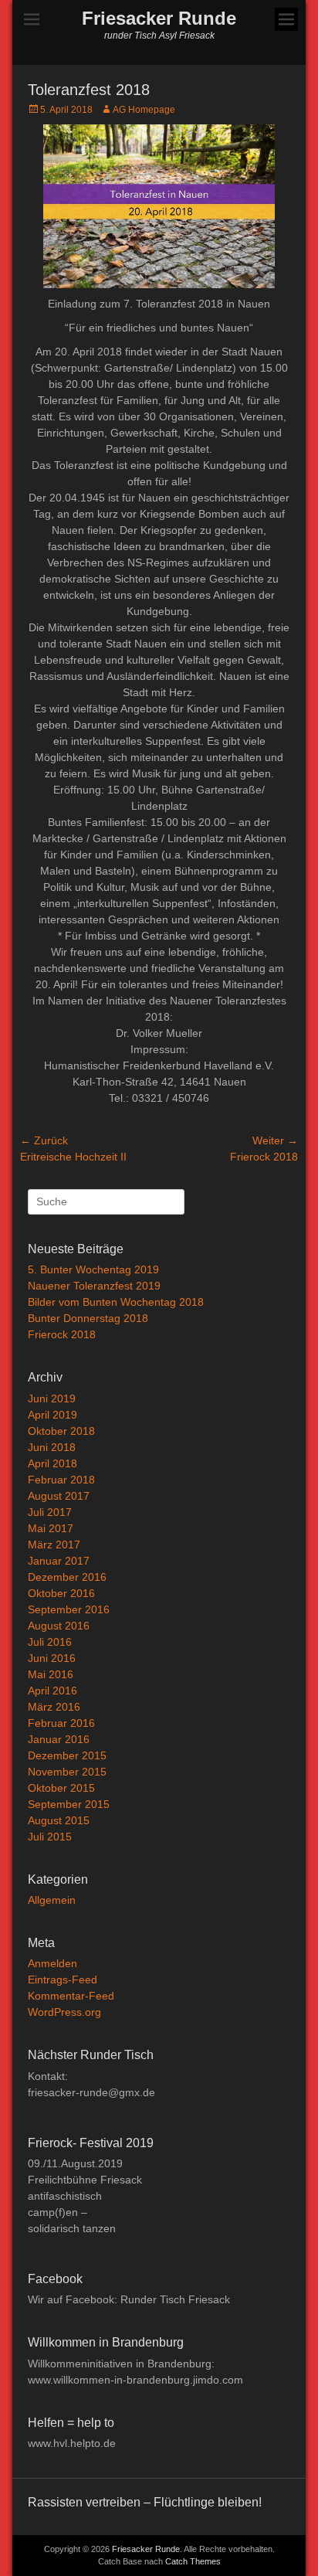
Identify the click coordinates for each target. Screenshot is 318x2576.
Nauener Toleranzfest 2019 (94, 1286)
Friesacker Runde (159, 18)
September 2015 (69, 1804)
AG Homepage (144, 110)
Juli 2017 (50, 1512)
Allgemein (52, 1900)
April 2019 (52, 1415)
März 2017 (54, 1545)
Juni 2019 (52, 1398)
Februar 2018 (61, 1480)
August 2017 (59, 1496)
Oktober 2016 (61, 1593)
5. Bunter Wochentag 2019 (93, 1269)
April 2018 (52, 1463)
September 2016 (69, 1609)
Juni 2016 (52, 1658)
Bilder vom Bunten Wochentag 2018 (116, 1302)
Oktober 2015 (61, 1788)
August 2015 (59, 1820)
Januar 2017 (59, 1561)
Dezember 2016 (67, 1577)
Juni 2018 (52, 1447)
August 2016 (59, 1626)
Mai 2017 (51, 1528)
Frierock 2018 (62, 1334)
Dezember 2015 (67, 1755)
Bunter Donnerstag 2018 (88, 1318)
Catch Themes (193, 2561)
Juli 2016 (50, 1642)
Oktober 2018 (61, 1431)
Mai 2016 (51, 1674)
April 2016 (52, 1691)
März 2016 (54, 1707)
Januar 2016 (59, 1739)
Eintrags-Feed (63, 1980)
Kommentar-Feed (71, 1996)
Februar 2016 (61, 1723)
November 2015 (67, 1772)
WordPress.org (64, 2012)
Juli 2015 (50, 1837)
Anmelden (52, 1963)
